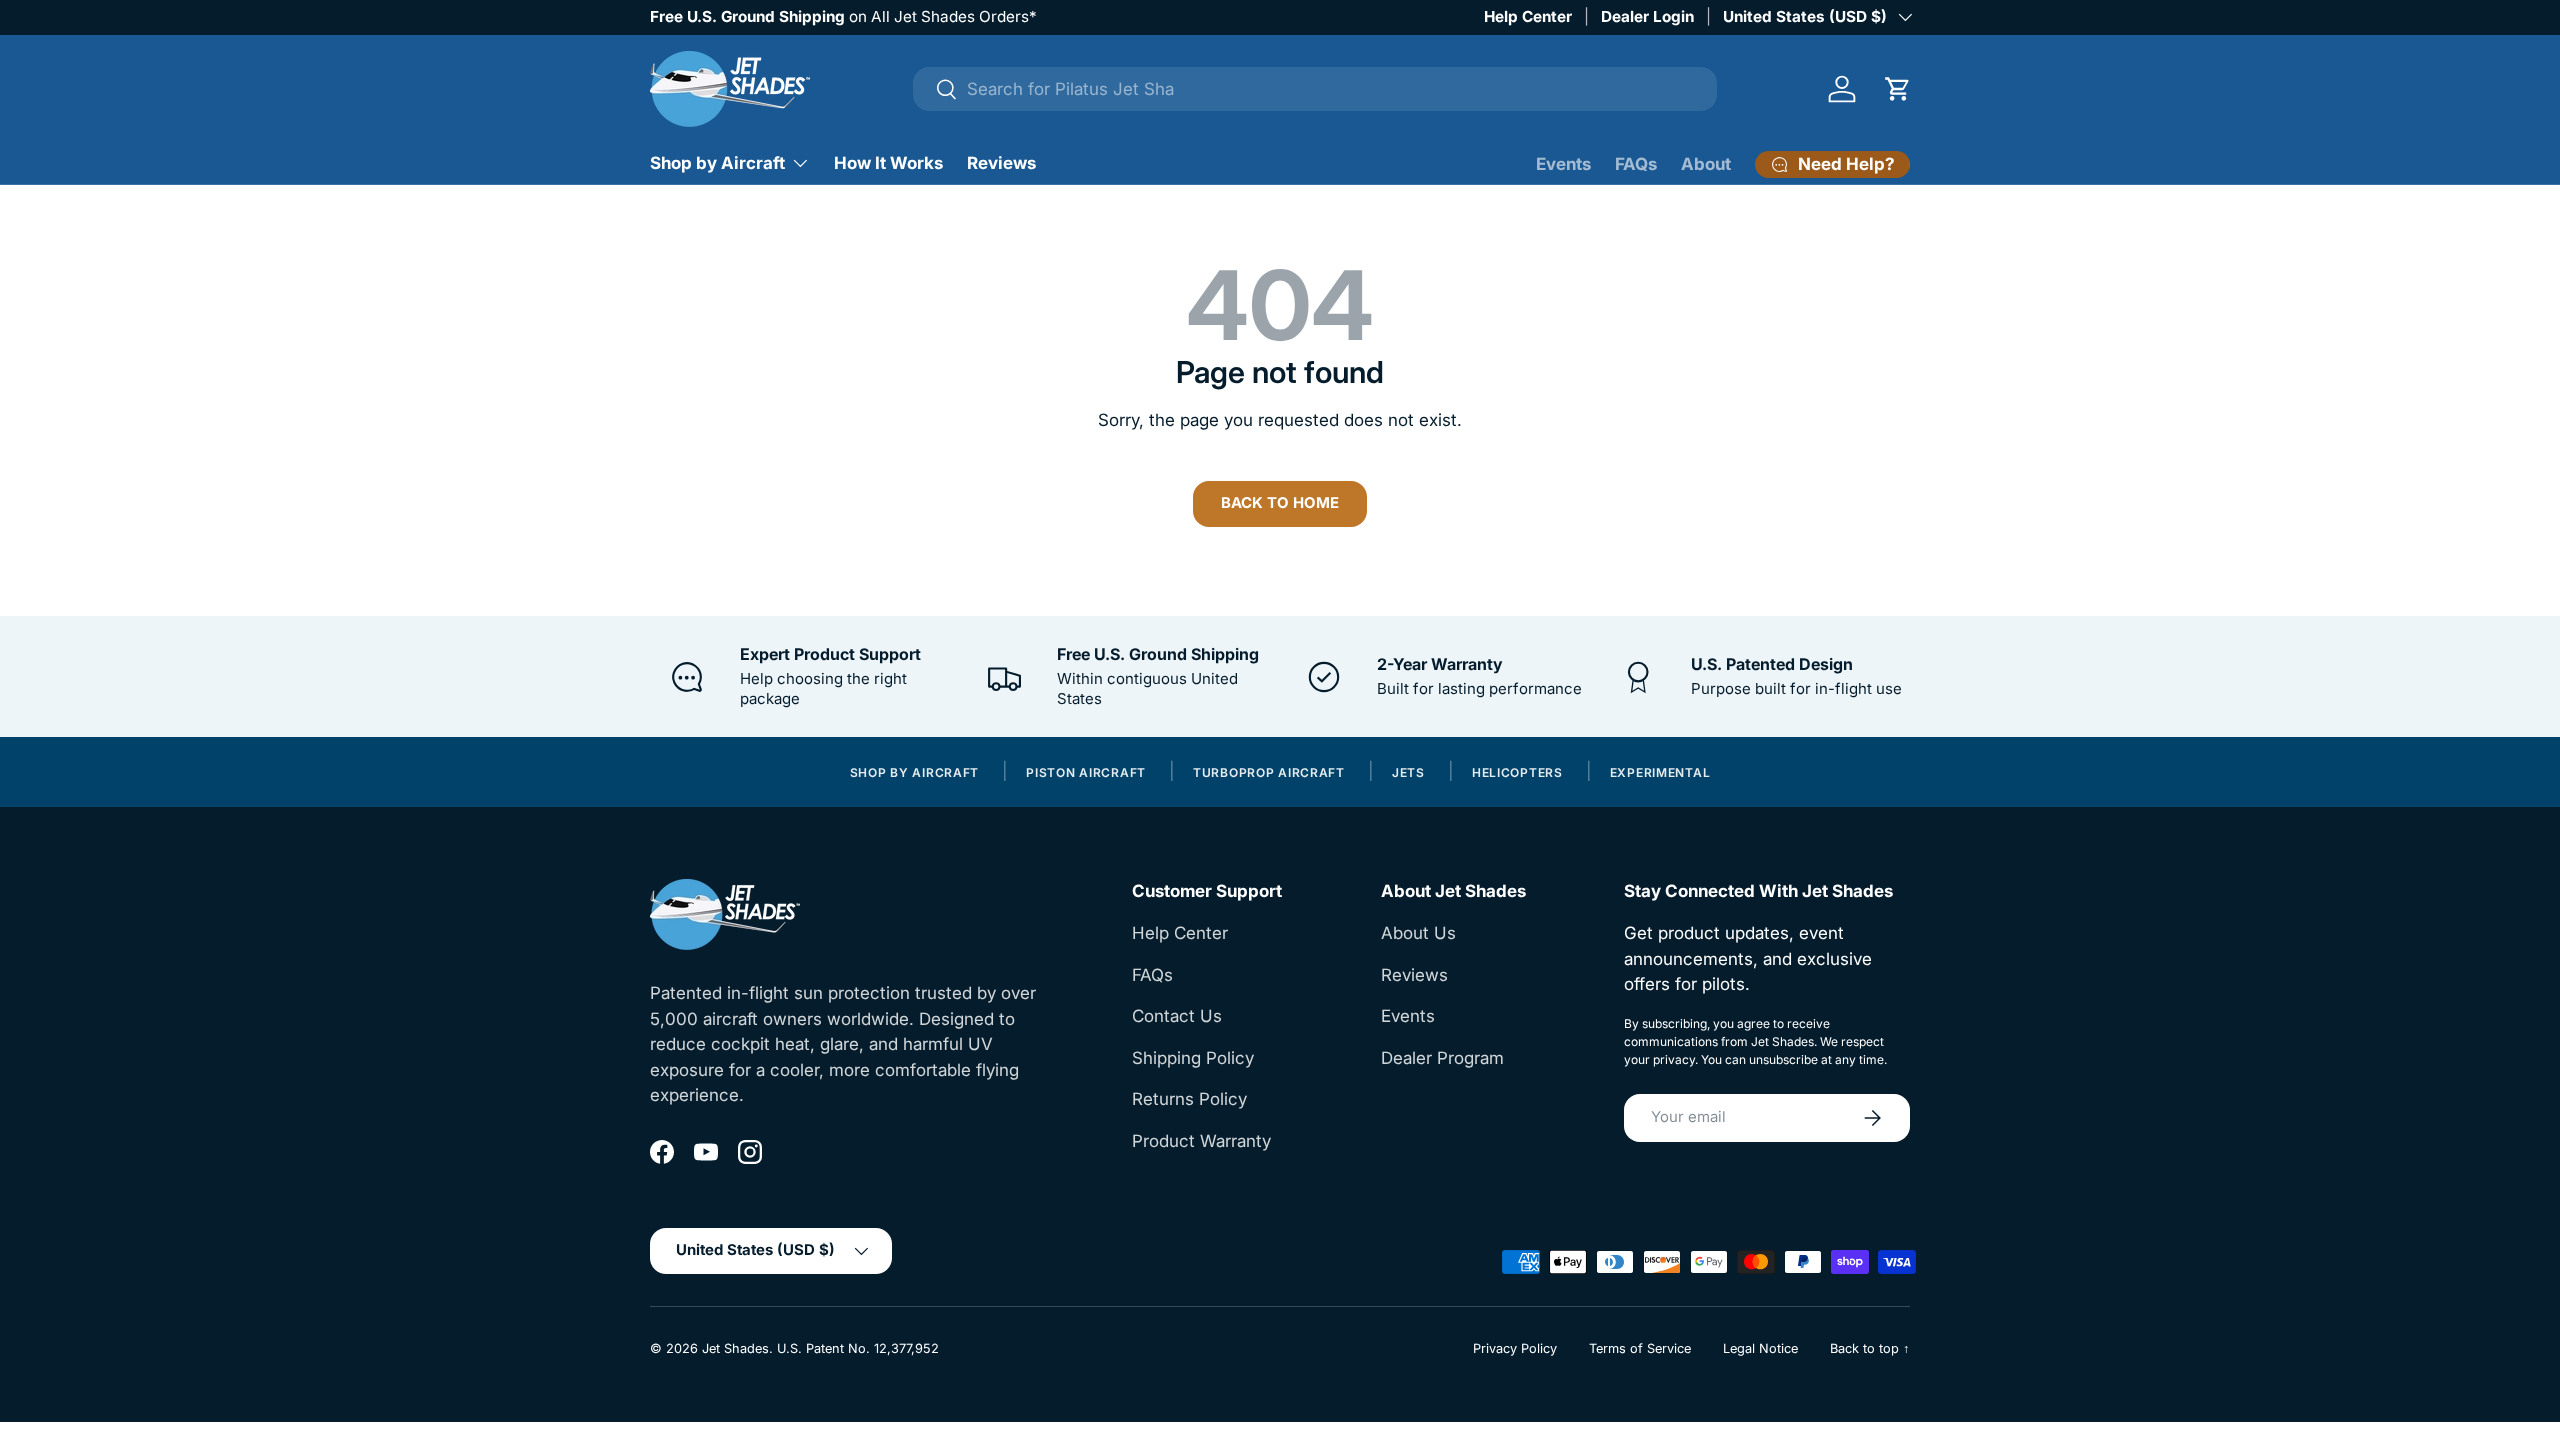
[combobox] (1315, 89)
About (1706, 164)
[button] (1898, 89)
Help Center (1528, 16)
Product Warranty (1201, 1141)
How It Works (888, 163)
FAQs (1636, 164)
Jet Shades (735, 1348)
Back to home (1280, 503)
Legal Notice (1760, 1348)
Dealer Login (1647, 16)
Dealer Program (1442, 1058)
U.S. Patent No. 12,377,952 (858, 1348)
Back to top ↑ (1870, 1348)
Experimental (1660, 773)
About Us (1418, 933)
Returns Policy (1189, 1099)
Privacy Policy (1515, 1348)
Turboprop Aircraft (1269, 773)
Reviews (1001, 163)
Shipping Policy (1193, 1058)
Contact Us (1177, 1016)
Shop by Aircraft (717, 163)
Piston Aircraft (1086, 773)
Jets (1408, 773)
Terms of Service (1640, 1348)
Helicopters (1517, 773)
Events (1563, 164)
